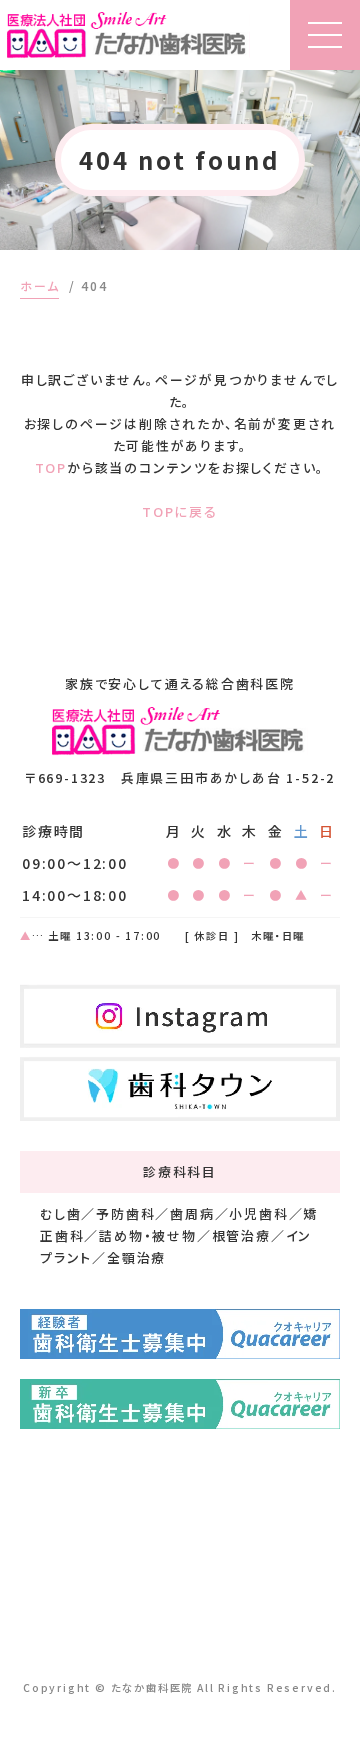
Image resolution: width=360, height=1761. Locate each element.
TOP (51, 467)
